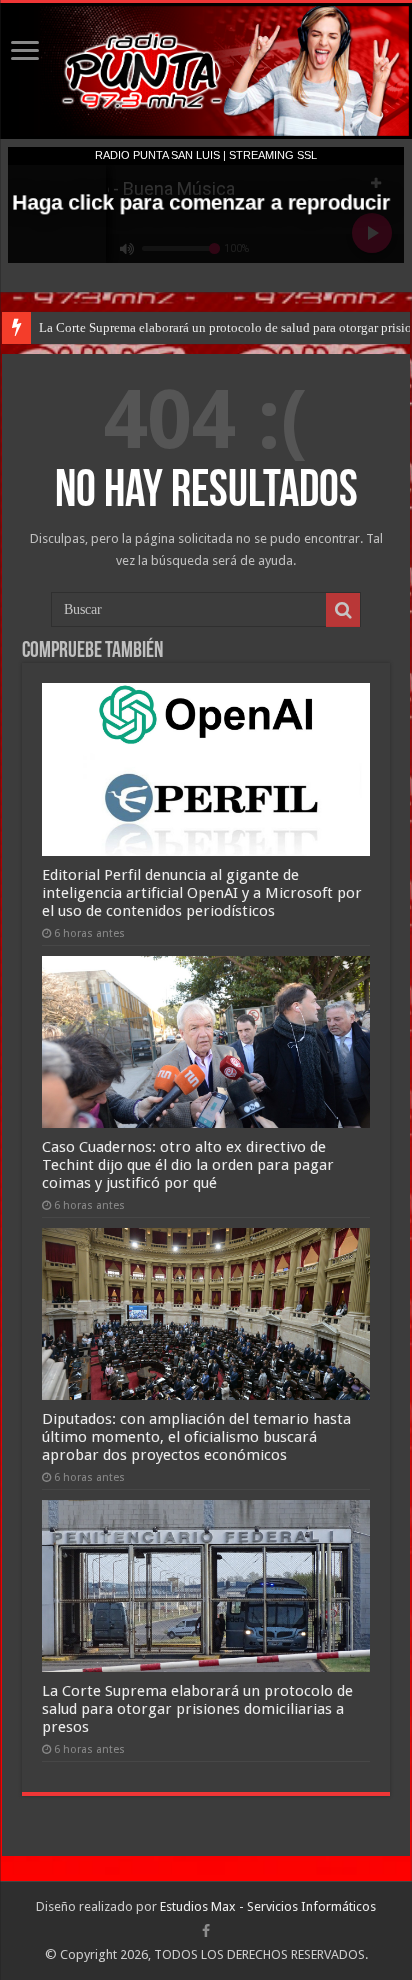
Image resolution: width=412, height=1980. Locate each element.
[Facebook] (206, 1931)
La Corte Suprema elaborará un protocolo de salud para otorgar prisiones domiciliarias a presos (197, 1709)
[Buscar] (343, 610)
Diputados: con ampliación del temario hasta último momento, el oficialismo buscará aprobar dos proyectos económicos (196, 1437)
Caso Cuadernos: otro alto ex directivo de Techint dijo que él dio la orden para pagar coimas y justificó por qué (188, 1165)
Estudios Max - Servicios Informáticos (268, 1906)
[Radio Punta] (206, 71)
